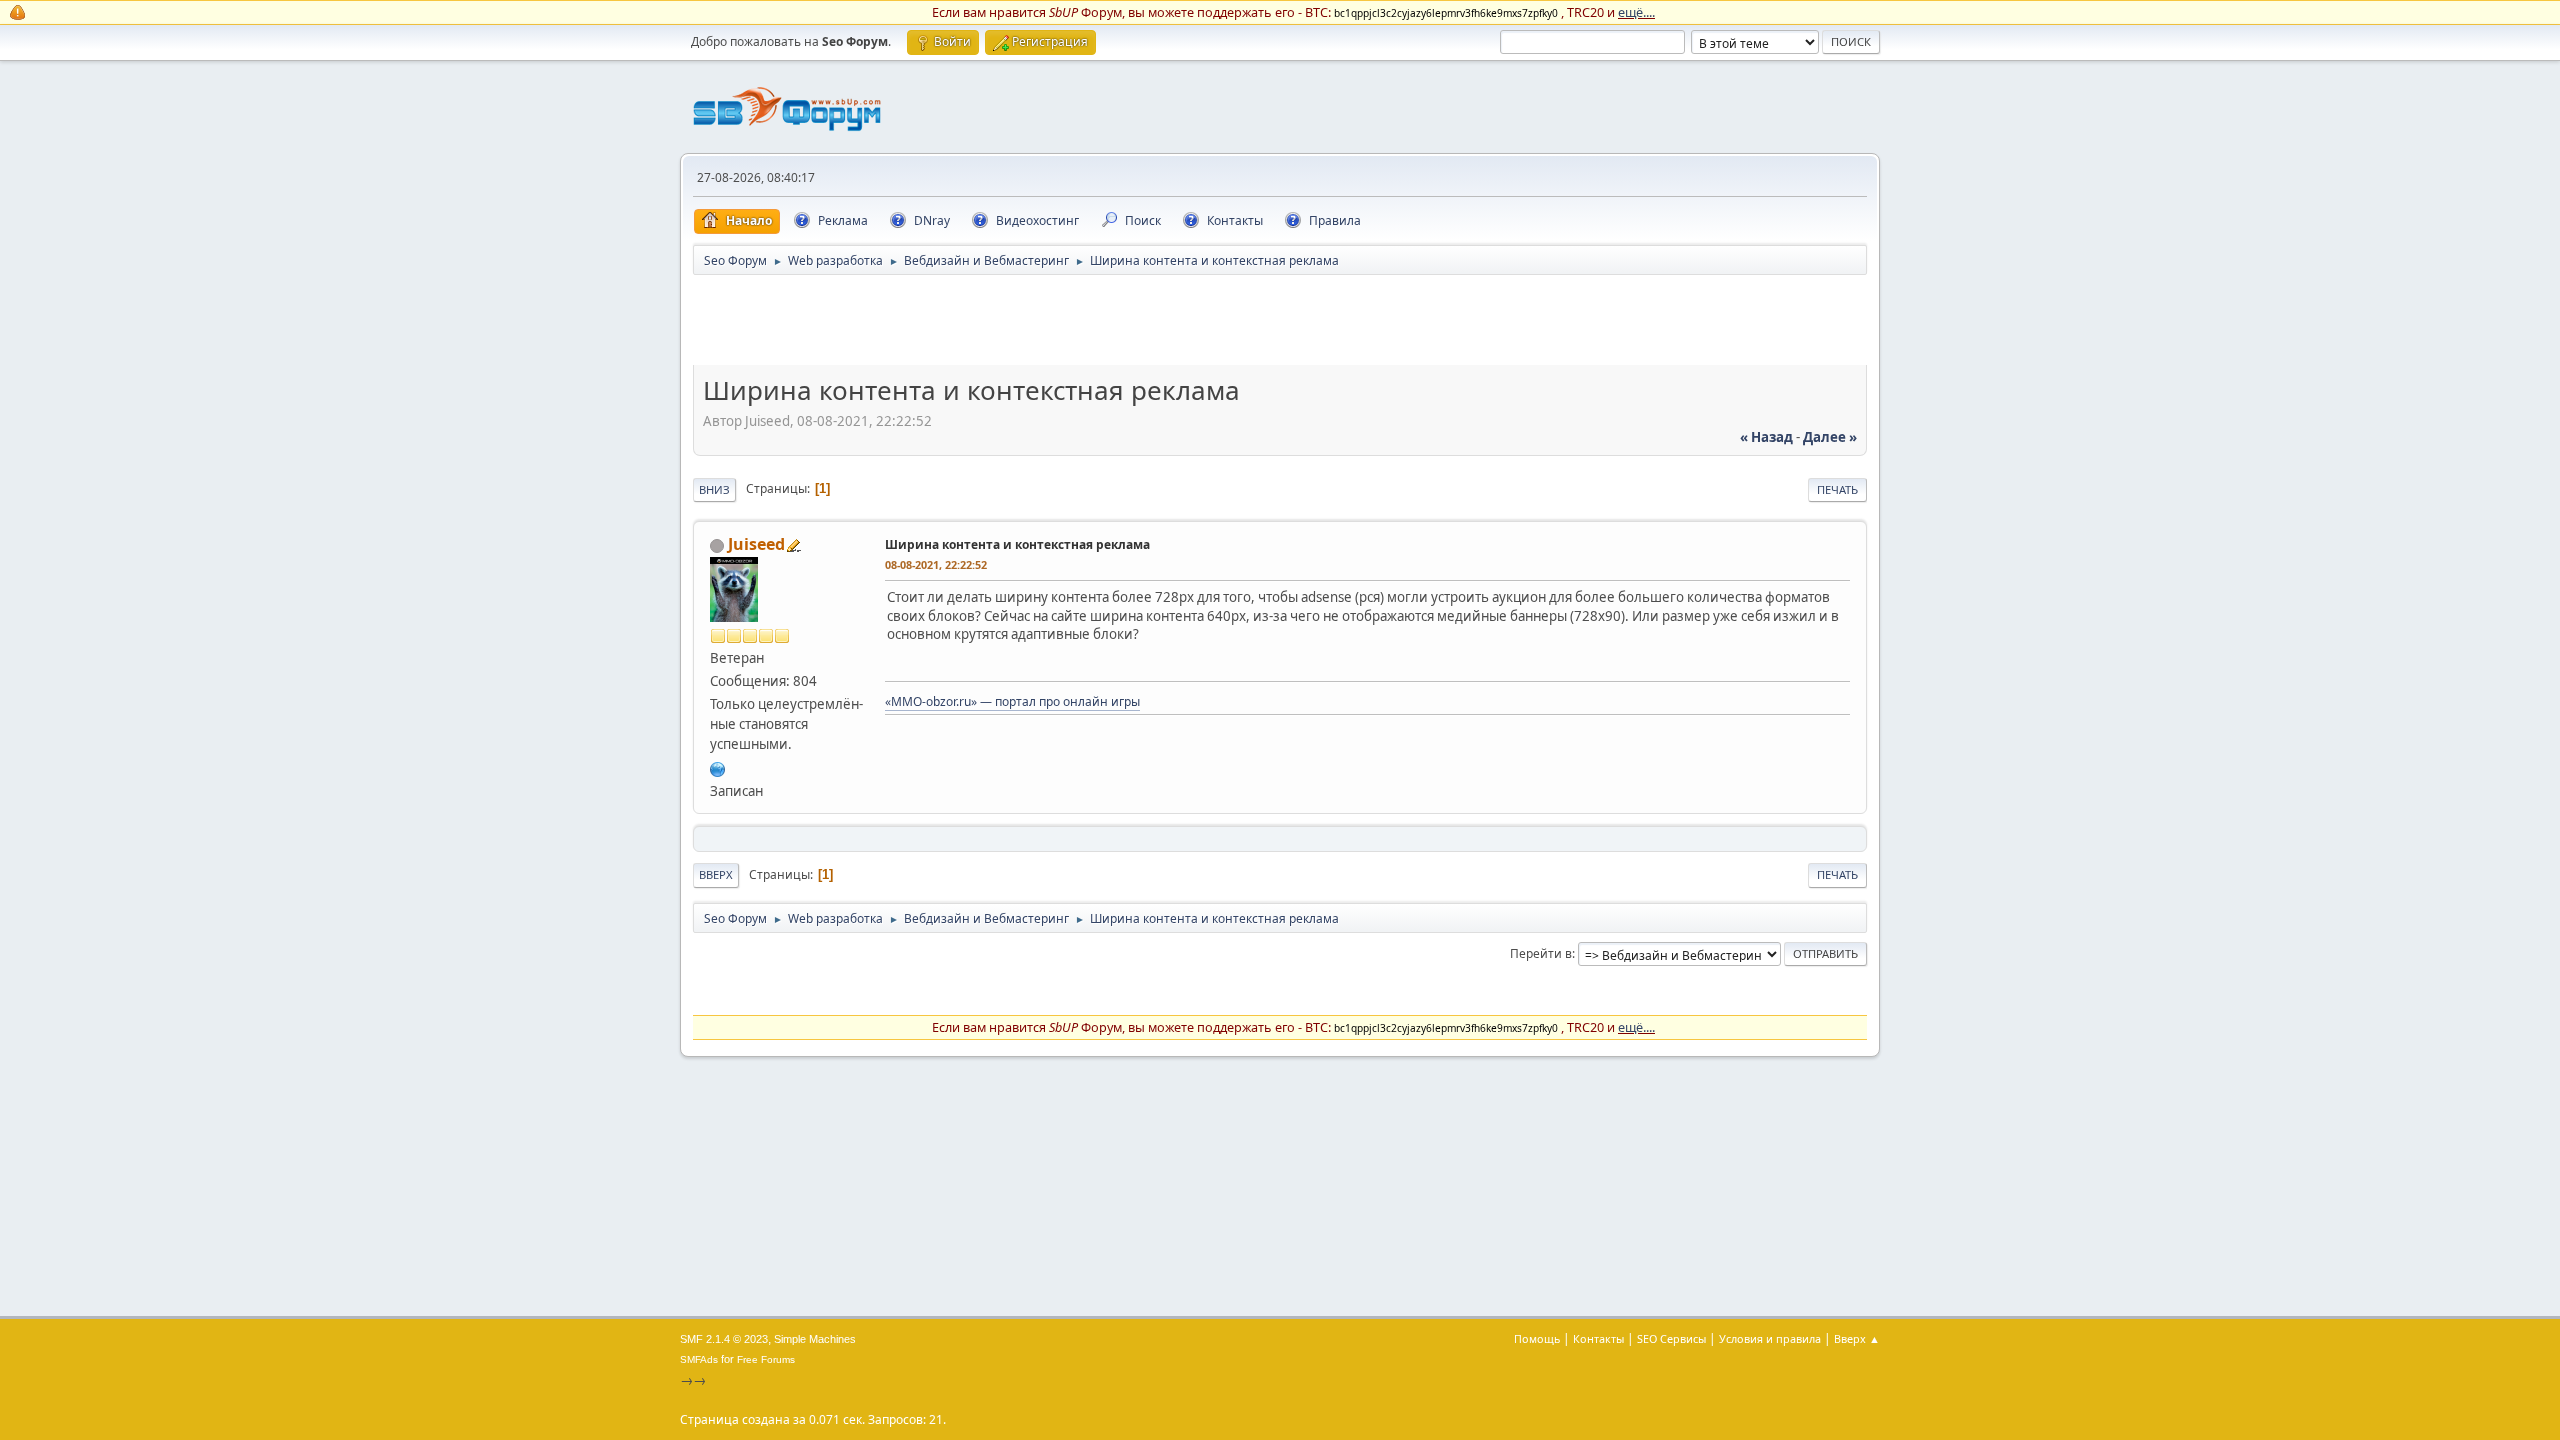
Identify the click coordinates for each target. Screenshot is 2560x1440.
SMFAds (699, 1359)
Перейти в (1541, 953)
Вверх (716, 874)
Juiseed (756, 544)
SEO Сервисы (1671, 1338)
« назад (1766, 437)
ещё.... (1636, 12)
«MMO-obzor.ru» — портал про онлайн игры (1012, 701)
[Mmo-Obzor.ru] (718, 767)
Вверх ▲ (1857, 1338)
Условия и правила (1770, 1338)
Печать (1837, 489)
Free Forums (766, 1359)
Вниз (714, 489)
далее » (1830, 437)
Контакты (1598, 1338)
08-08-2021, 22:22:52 (936, 564)
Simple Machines (815, 1339)
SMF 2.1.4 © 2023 (724, 1339)
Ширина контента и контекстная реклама (1017, 544)
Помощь (1537, 1338)
